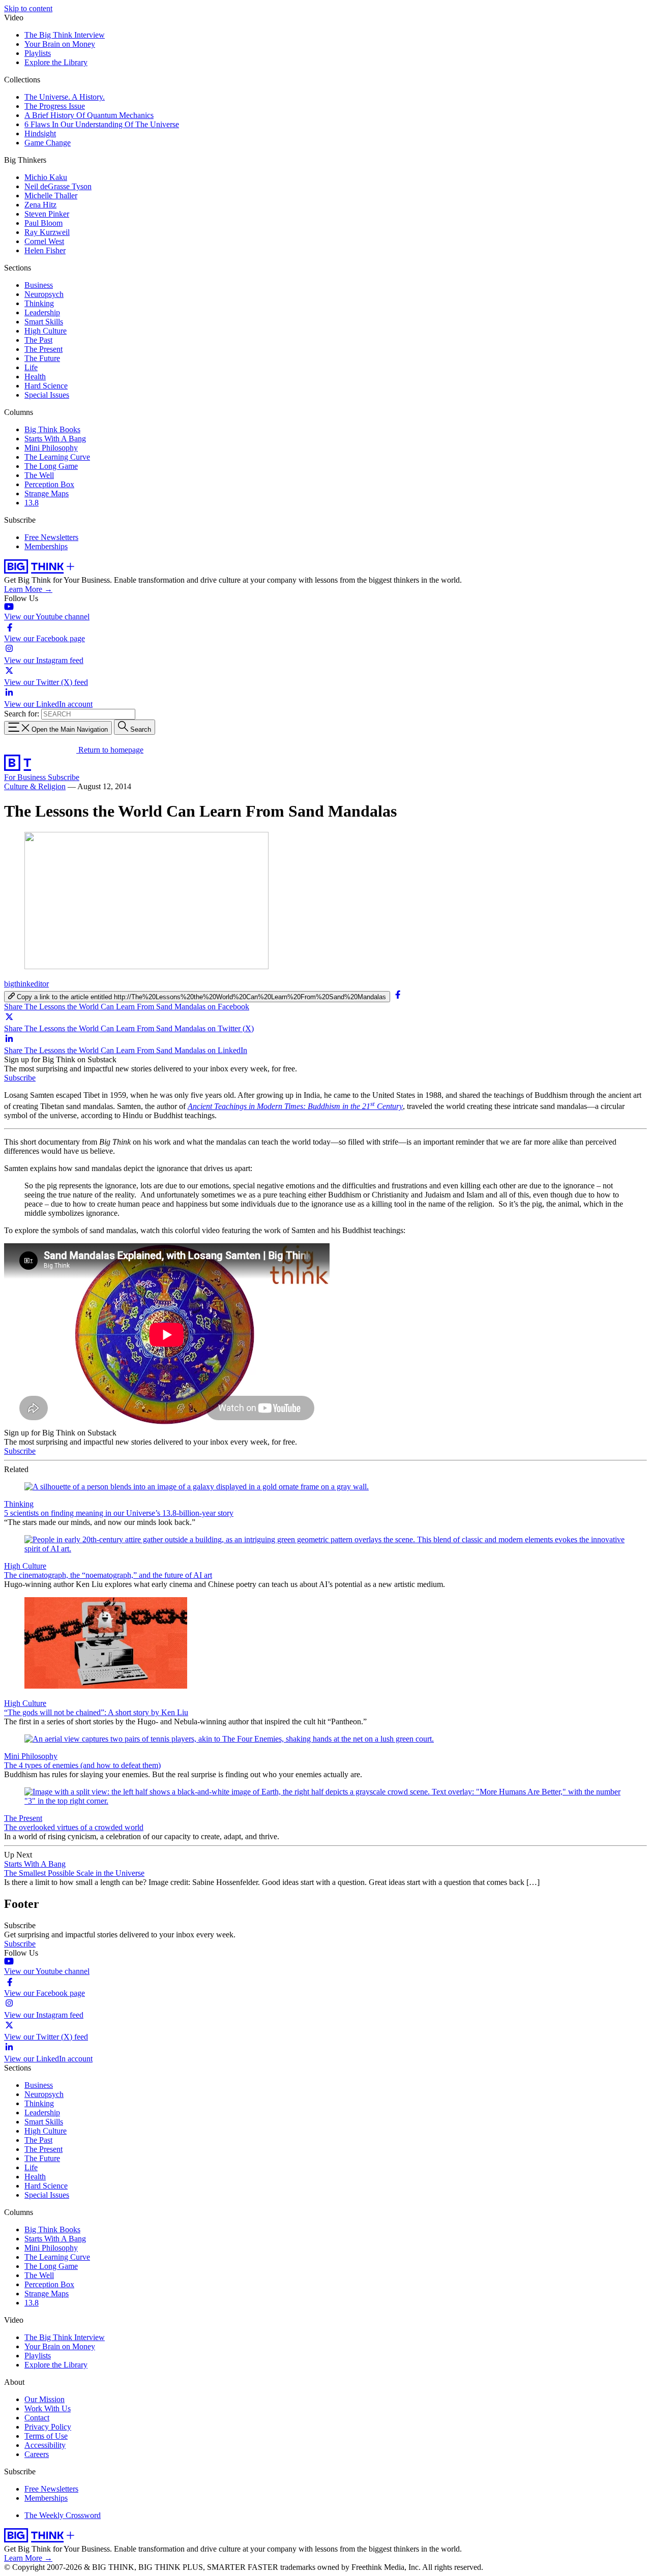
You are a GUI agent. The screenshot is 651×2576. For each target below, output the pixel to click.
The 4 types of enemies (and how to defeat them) (82, 1765)
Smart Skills (44, 322)
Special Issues (47, 395)
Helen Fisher (45, 250)
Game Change (48, 143)
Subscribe (64, 777)
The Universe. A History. (65, 97)
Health (35, 377)
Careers (37, 2454)
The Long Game (51, 466)
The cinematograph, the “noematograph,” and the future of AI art (108, 1575)
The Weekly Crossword (63, 2515)
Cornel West (44, 241)
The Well (39, 475)
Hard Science (46, 386)
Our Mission (45, 2399)
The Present (43, 349)
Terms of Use (46, 2436)
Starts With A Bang (55, 439)
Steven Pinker (47, 214)
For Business (26, 777)
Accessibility (45, 2445)
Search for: (22, 714)
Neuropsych (44, 294)
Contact (37, 2418)
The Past (38, 340)
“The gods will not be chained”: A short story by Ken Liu (96, 1712)
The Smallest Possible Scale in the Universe (74, 1873)
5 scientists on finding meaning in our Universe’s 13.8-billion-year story (119, 1513)
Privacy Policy (48, 2427)
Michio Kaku (46, 177)
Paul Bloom (43, 223)
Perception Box (49, 484)
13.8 (32, 503)
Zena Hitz (40, 205)
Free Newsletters (51, 537)
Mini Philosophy (51, 448)
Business (39, 285)
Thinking (39, 303)
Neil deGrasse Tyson (58, 186)
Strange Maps (47, 493)
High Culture (46, 331)
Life (31, 367)
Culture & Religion (35, 786)
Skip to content (28, 8)
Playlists (38, 53)
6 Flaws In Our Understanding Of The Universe (102, 124)
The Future (42, 358)
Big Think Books (52, 429)
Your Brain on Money (60, 44)
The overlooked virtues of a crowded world (74, 1827)
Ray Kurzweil (47, 232)
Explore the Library (56, 62)
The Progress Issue (55, 106)
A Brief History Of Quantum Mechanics (89, 115)
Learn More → (28, 589)
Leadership (42, 312)
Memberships (46, 546)
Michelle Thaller (51, 196)
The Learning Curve (57, 457)
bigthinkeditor (26, 984)
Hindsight (40, 133)
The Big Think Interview (65, 35)
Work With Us (48, 2408)
